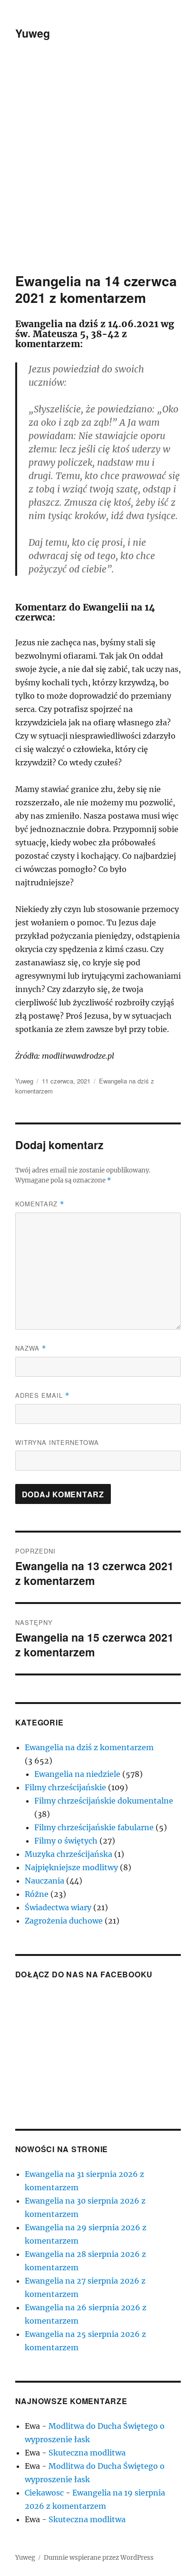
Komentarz (40, 1204)
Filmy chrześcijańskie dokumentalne (104, 1801)
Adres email (42, 1395)
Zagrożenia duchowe (64, 1921)
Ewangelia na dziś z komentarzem (89, 1747)
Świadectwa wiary (58, 1907)
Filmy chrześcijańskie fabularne (94, 1827)
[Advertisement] (98, 170)
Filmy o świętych (66, 1841)
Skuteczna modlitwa (87, 2453)
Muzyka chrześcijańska (69, 1854)
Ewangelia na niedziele (77, 1774)
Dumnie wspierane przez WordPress (99, 2558)
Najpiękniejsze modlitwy (71, 1867)
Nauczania (44, 1881)
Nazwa (31, 1348)
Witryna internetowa (57, 1442)
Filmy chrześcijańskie (65, 1787)
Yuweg (33, 33)
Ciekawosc (44, 2493)
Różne (37, 1894)
